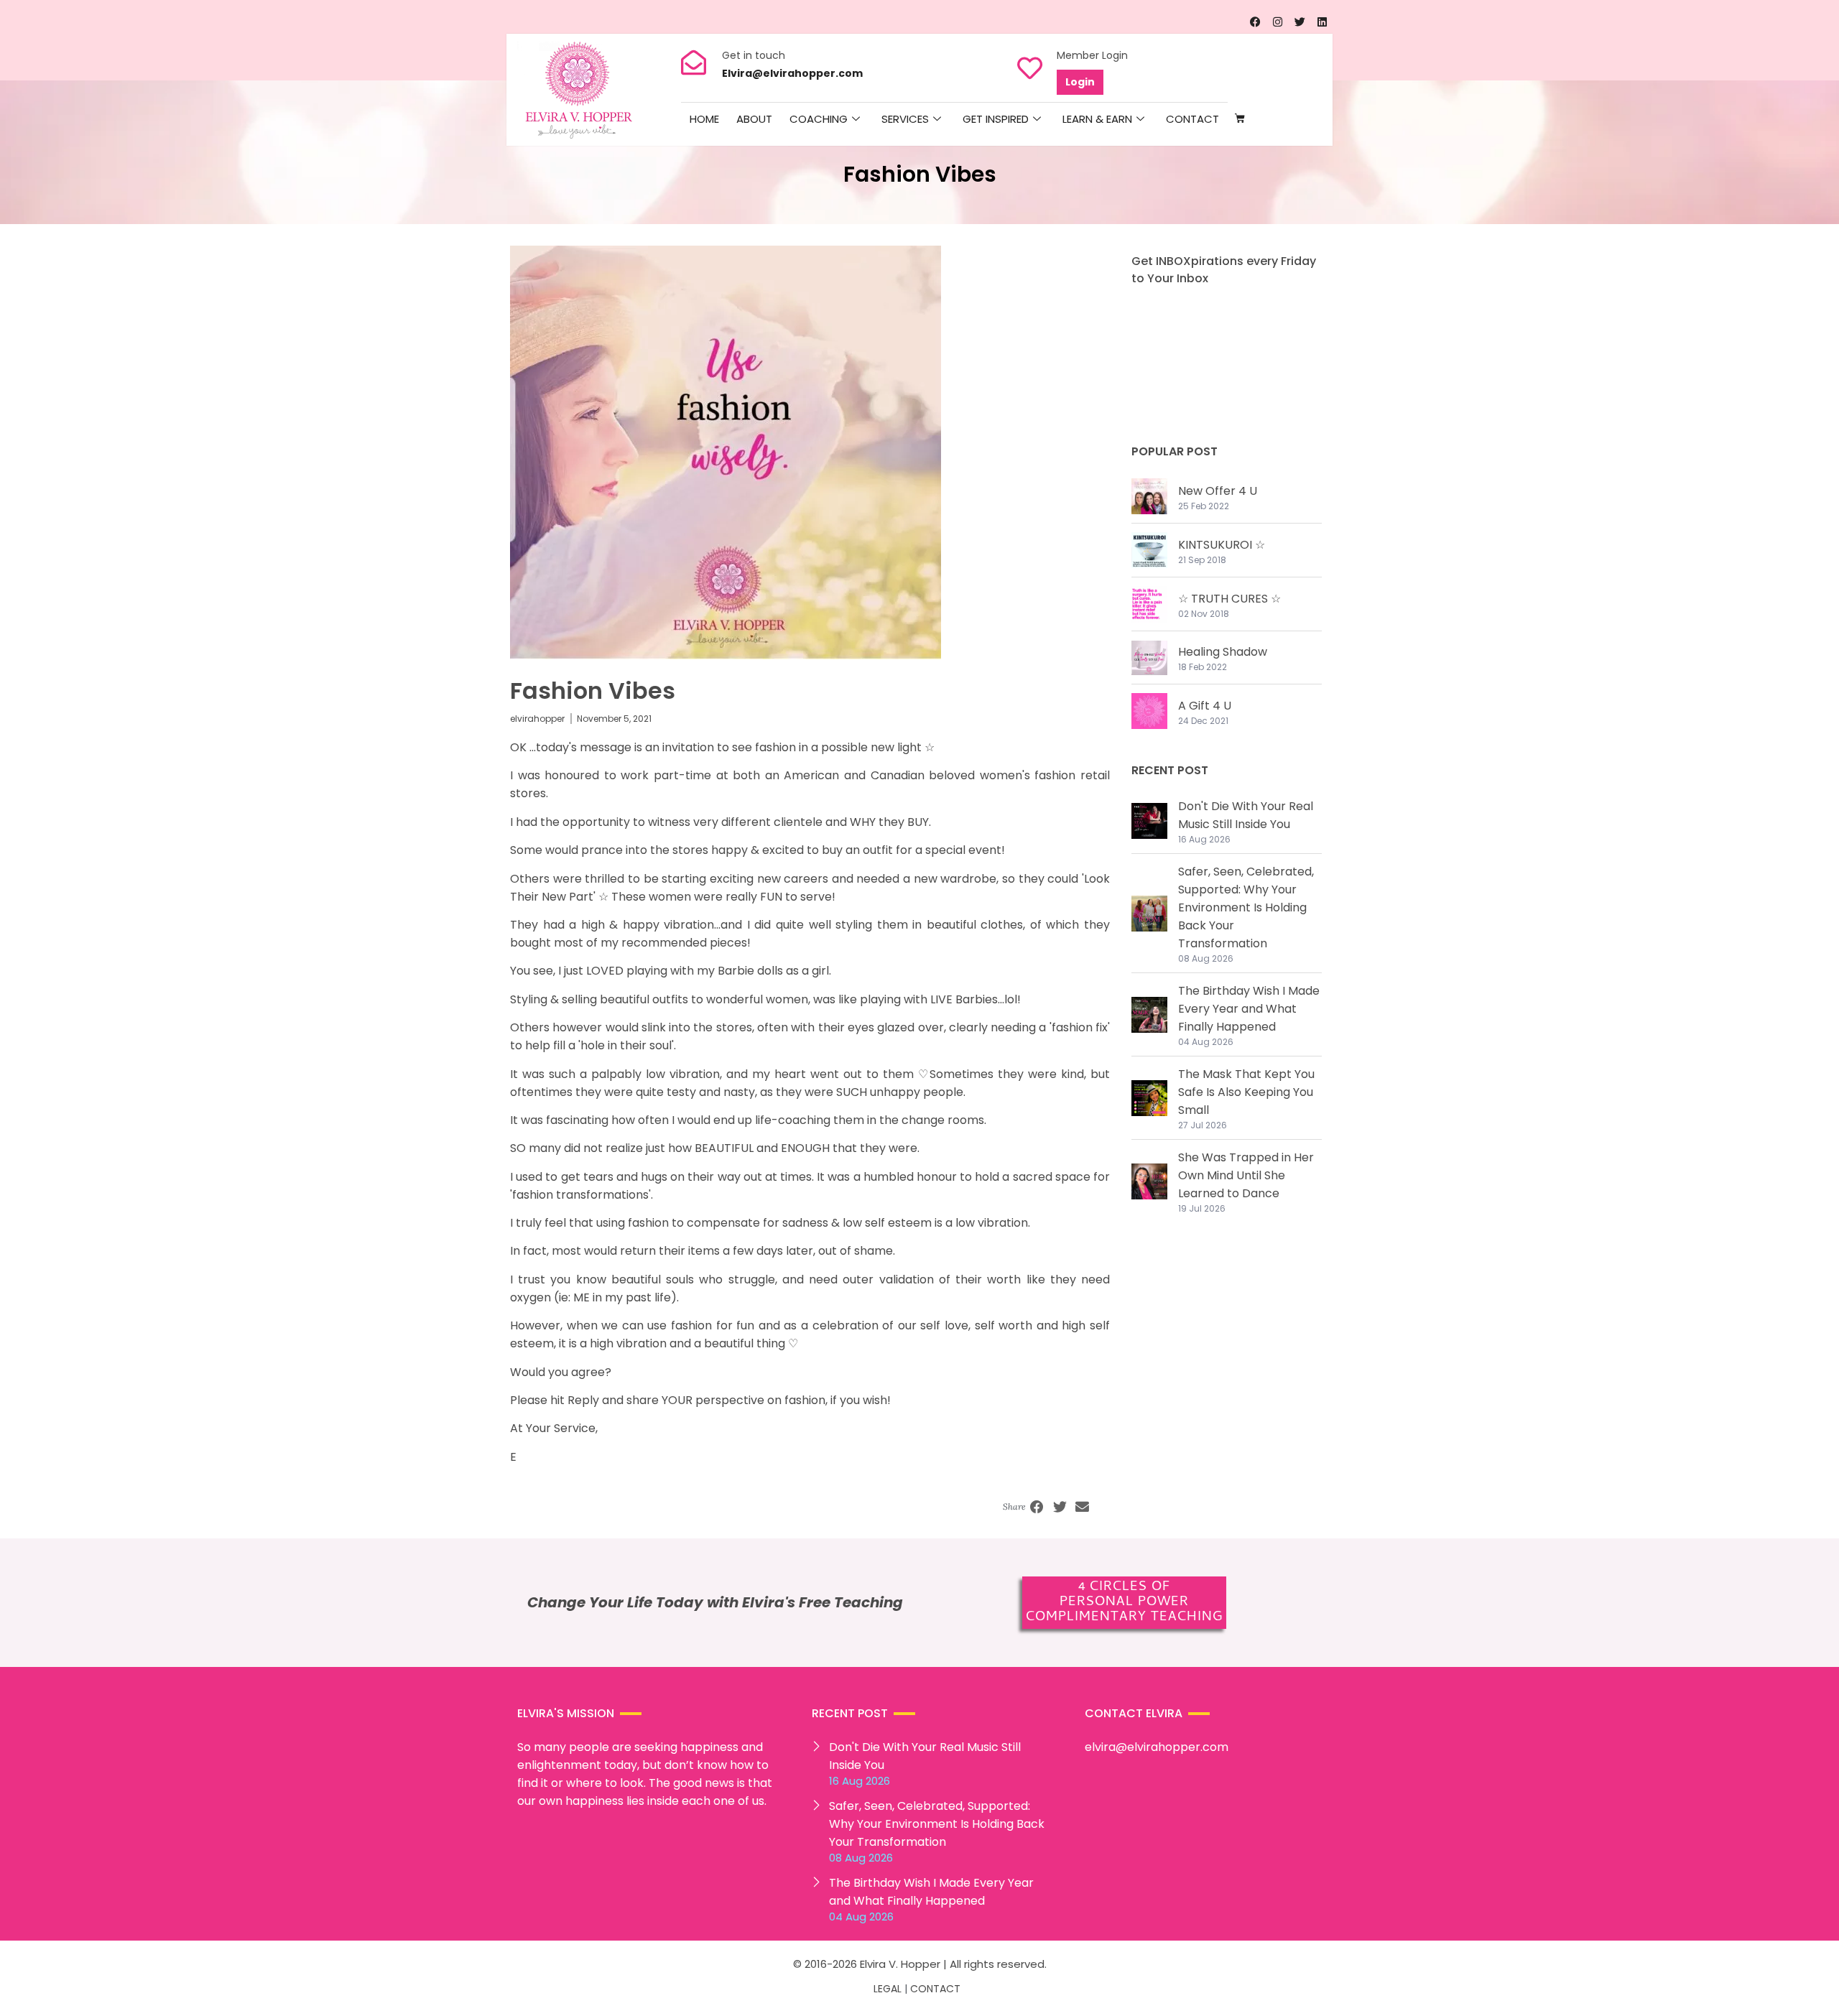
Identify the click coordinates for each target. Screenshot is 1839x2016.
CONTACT (935, 1989)
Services (905, 119)
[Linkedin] (1322, 22)
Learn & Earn (1097, 119)
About (754, 119)
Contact (1192, 119)
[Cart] (1240, 119)
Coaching (819, 119)
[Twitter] (1300, 22)
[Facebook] (1255, 22)
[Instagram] (1277, 22)
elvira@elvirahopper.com (1157, 1747)
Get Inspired (996, 119)
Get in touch (754, 55)
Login (1080, 82)
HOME (704, 119)
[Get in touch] (694, 62)
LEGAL (888, 1989)
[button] (1037, 1508)
